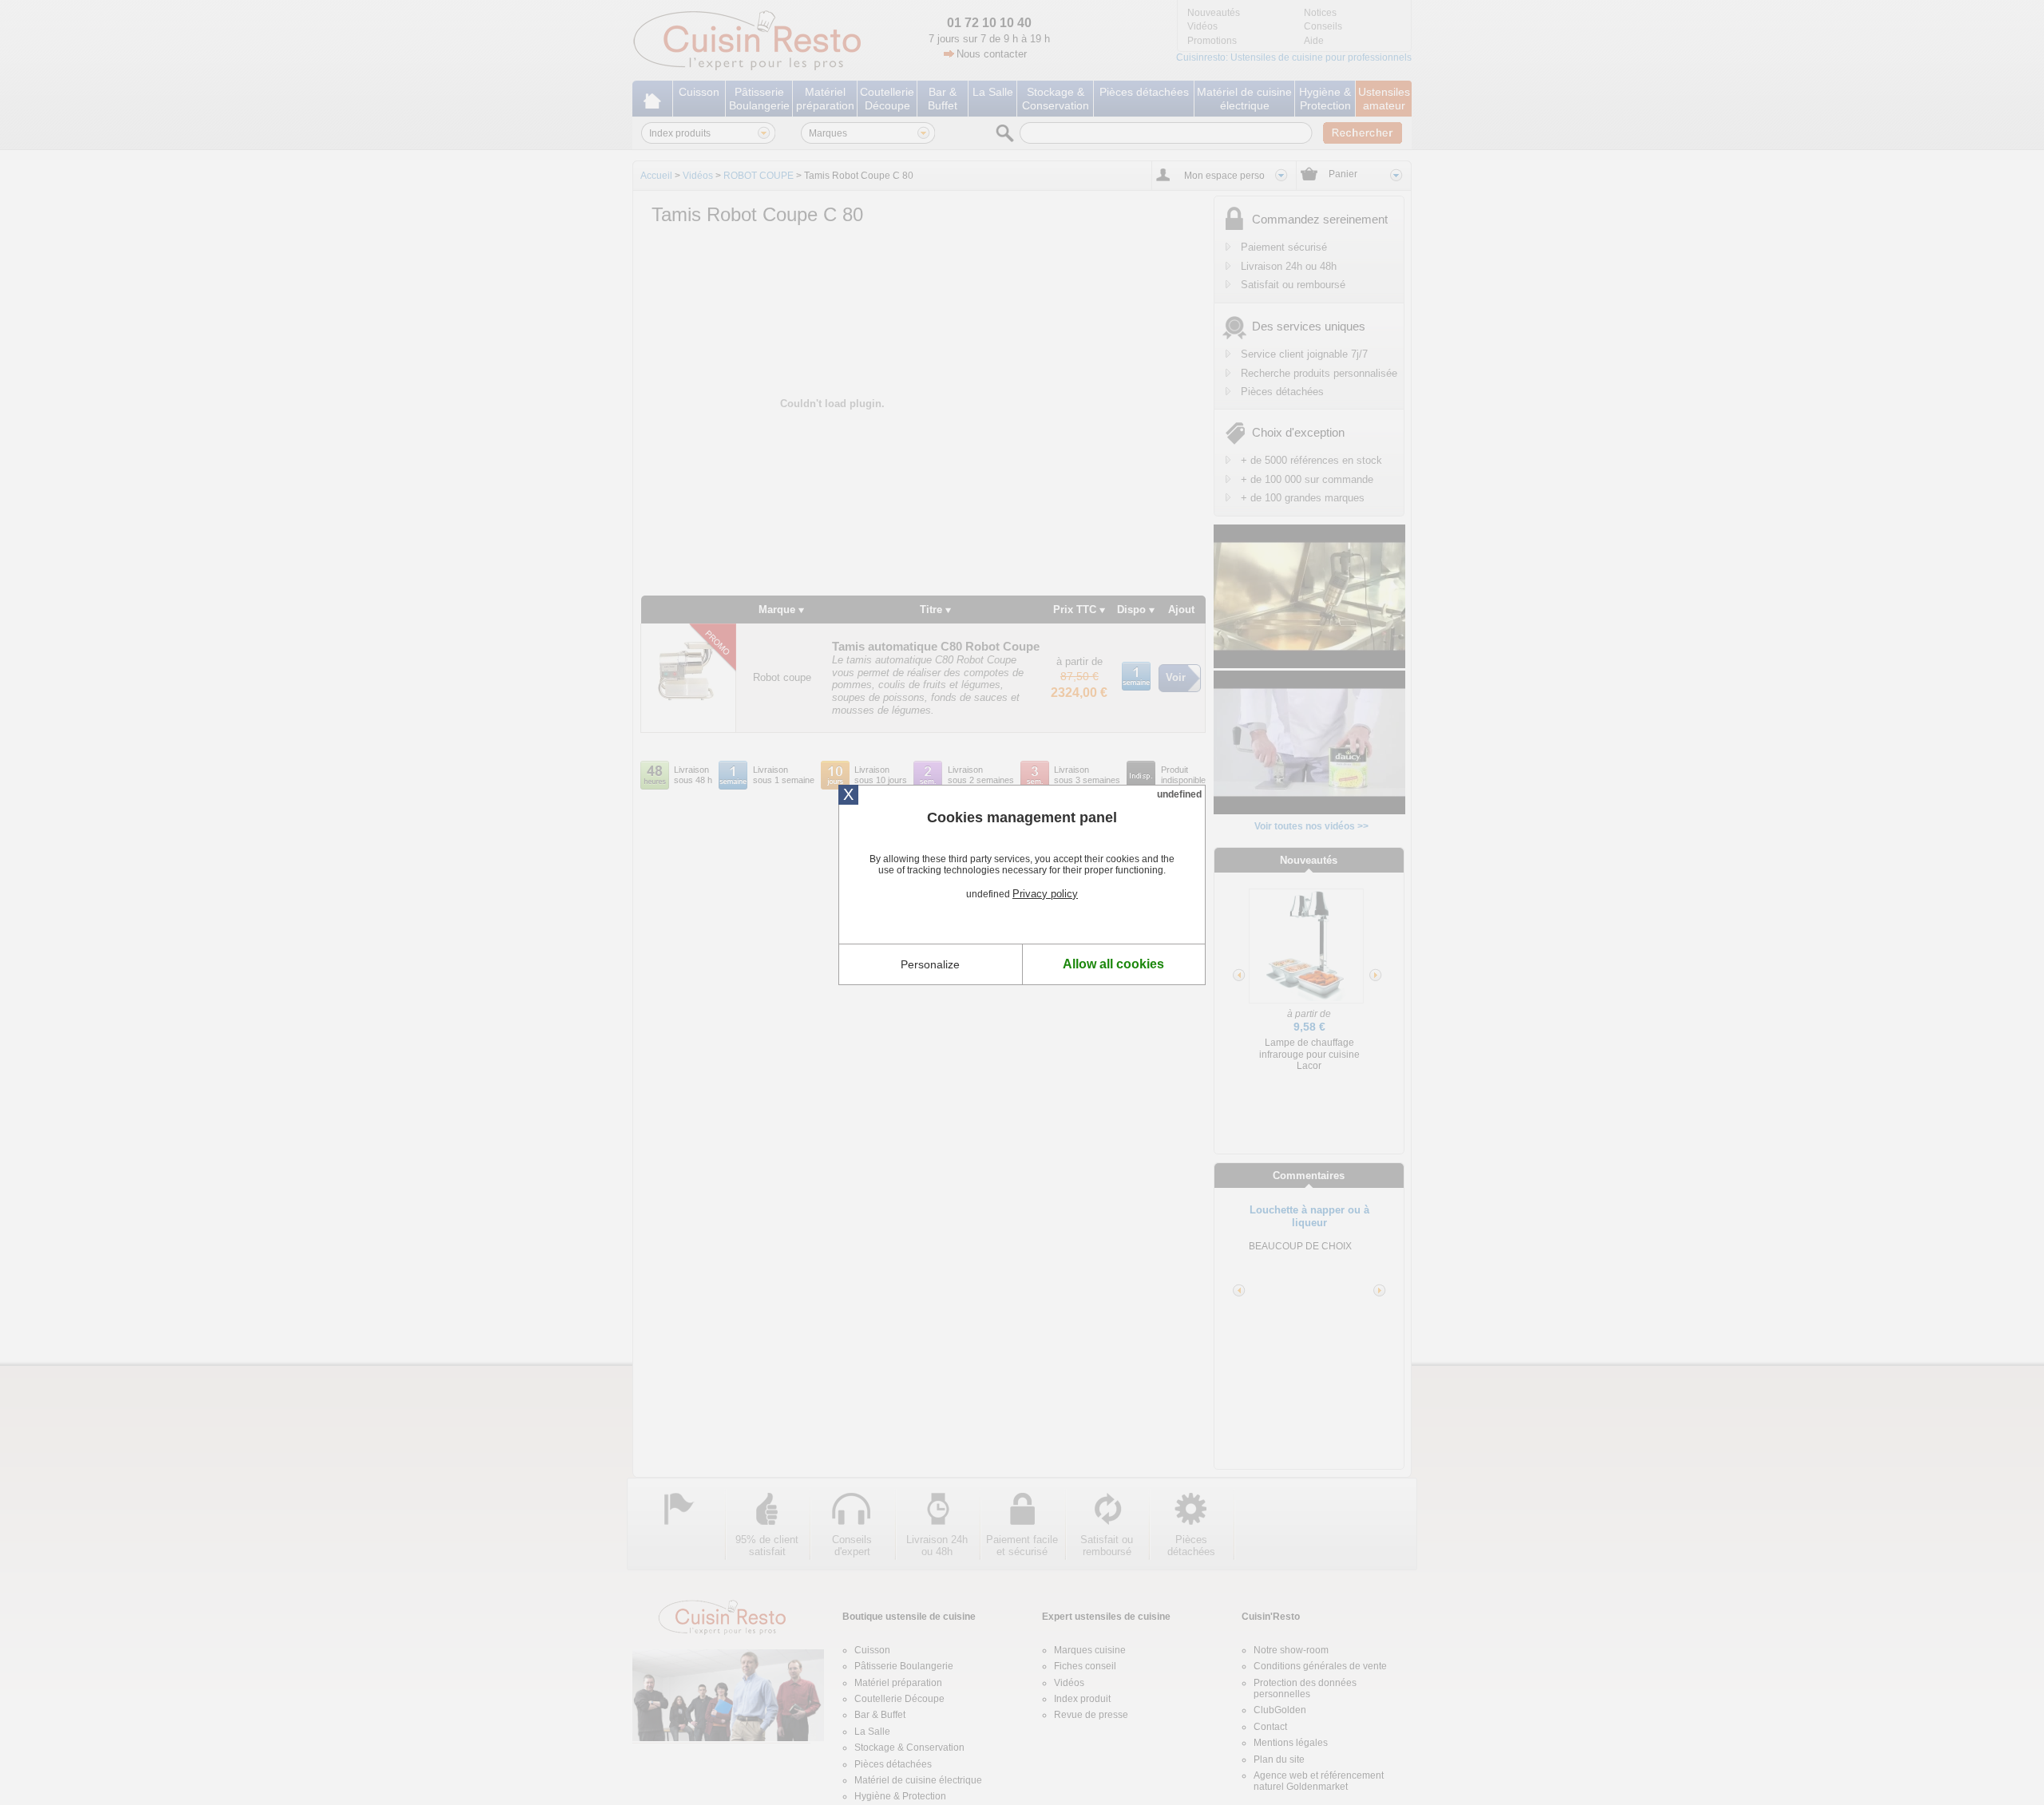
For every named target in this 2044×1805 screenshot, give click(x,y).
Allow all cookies (1113, 964)
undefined (1179, 794)
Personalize (930, 964)
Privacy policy (1045, 894)
